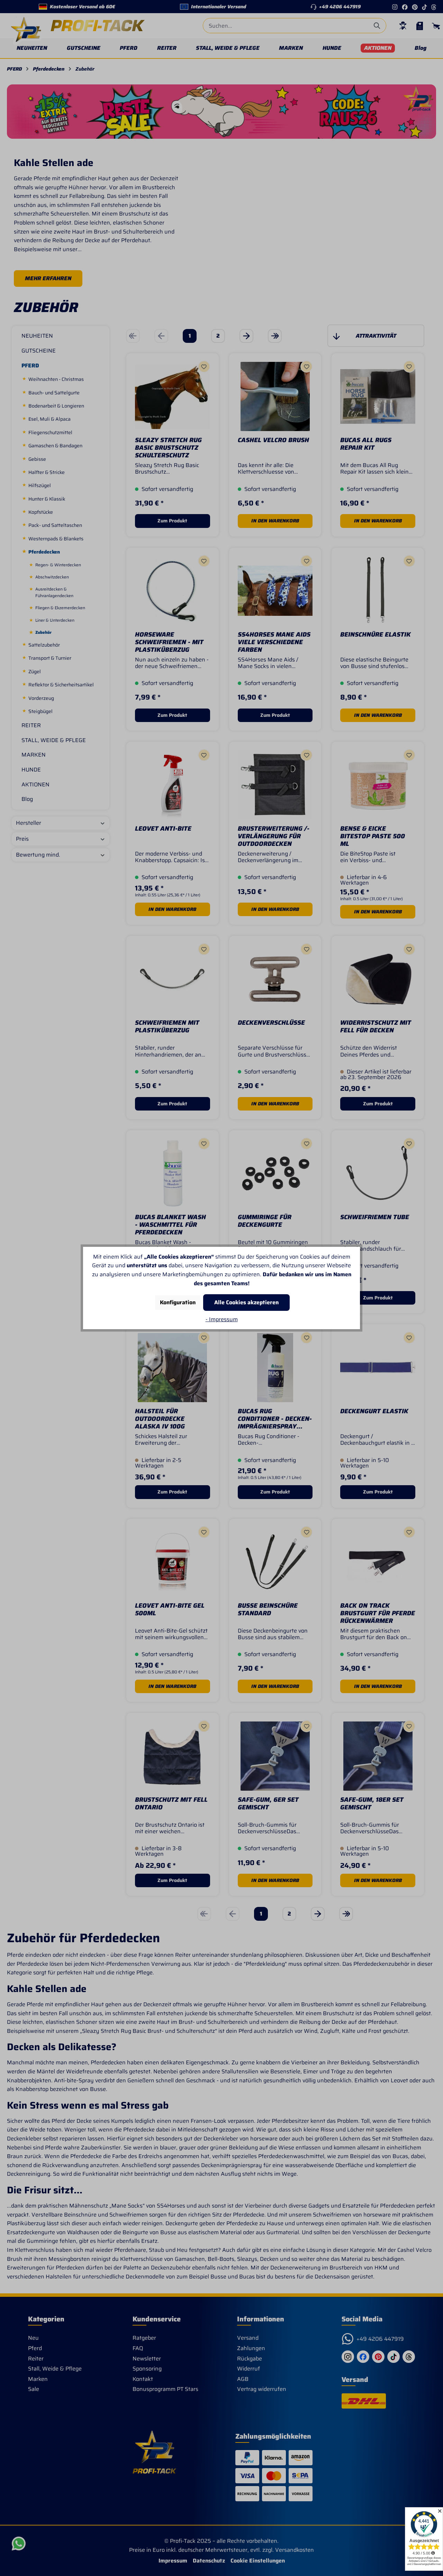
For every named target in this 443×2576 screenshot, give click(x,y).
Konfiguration (178, 1302)
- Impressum (222, 1319)
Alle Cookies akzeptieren (246, 1302)
